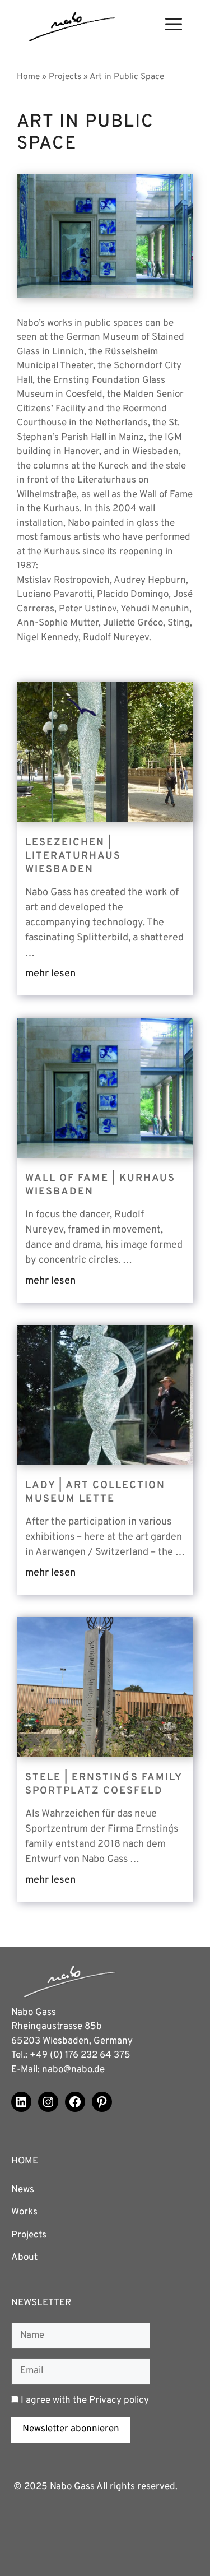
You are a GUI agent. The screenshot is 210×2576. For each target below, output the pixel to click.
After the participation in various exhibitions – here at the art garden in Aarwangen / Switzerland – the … (105, 1537)
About (24, 2258)
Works (24, 2212)
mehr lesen (50, 974)
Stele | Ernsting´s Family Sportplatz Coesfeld (104, 1784)
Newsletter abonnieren (71, 2429)
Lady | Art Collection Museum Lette (95, 1492)
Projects (29, 2235)
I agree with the (84, 2401)
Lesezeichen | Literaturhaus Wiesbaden (73, 856)
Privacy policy (119, 2401)
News (23, 2190)
